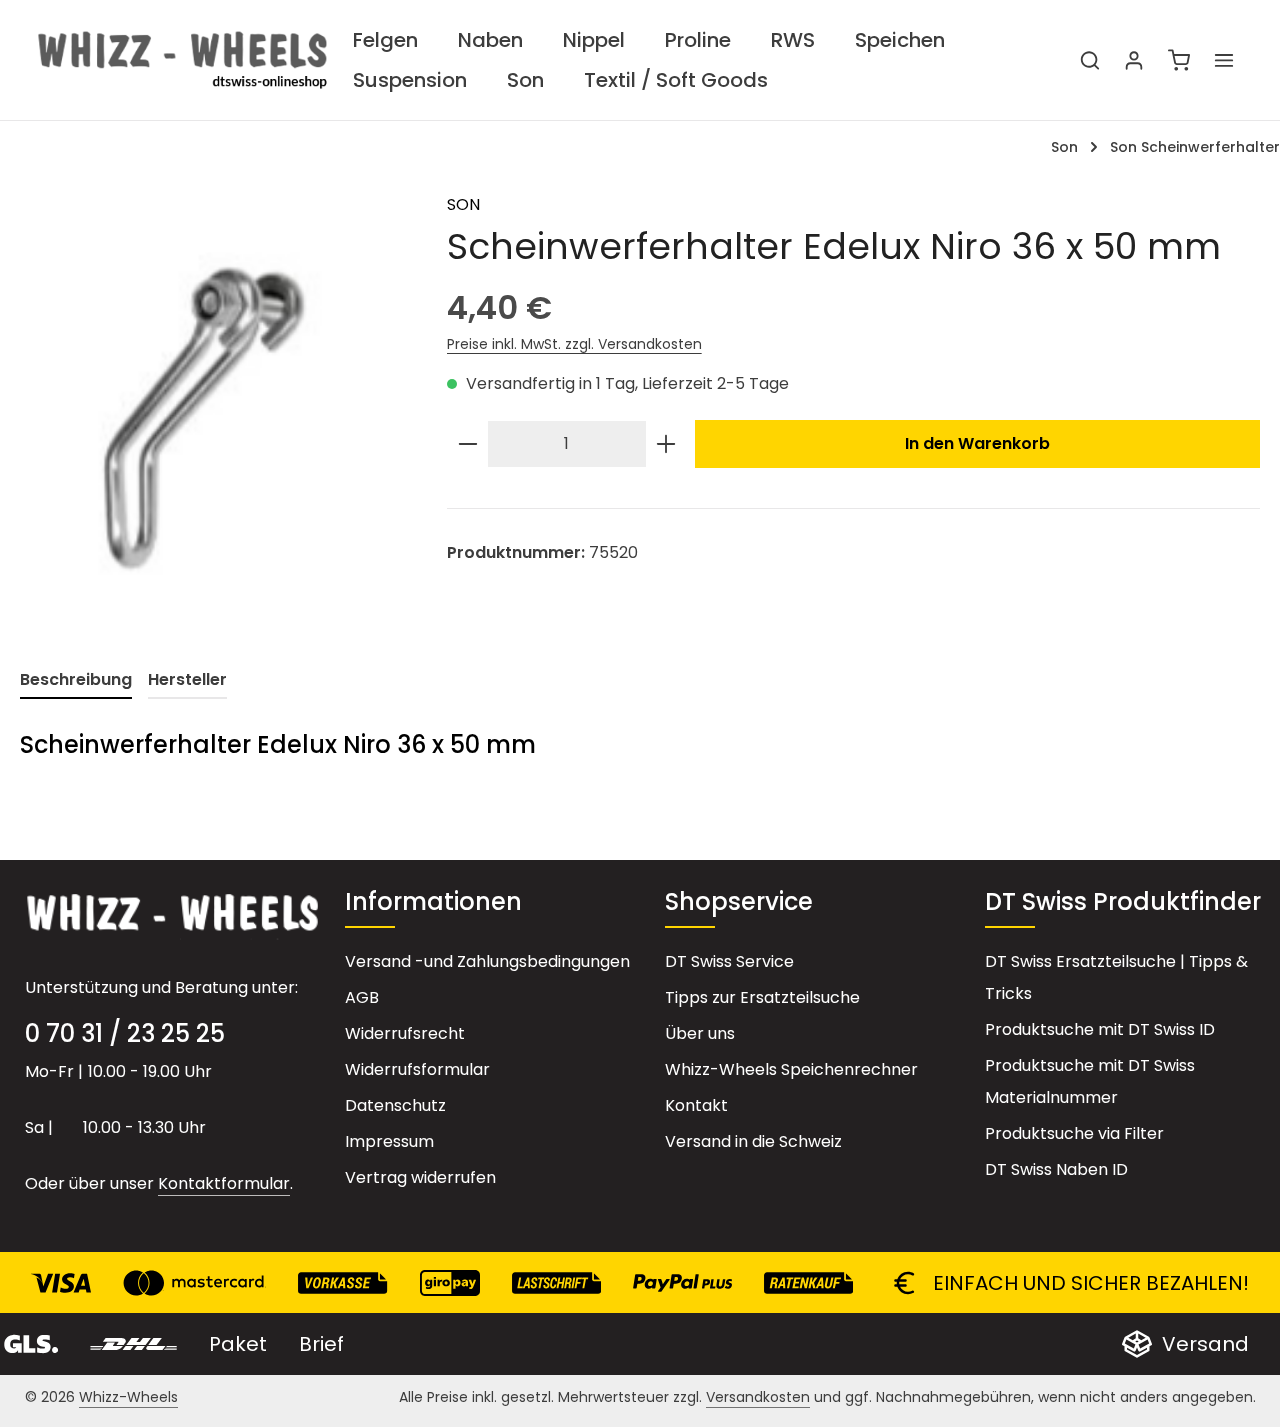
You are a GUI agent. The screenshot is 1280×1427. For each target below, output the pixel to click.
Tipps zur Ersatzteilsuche (762, 997)
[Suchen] (1090, 60)
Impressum (389, 1141)
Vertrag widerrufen (420, 1177)
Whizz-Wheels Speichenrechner (791, 1069)
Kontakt (696, 1105)
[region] (213, 408)
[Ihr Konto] (1134, 60)
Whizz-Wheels (128, 1397)
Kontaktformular (224, 1183)
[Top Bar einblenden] (1224, 60)
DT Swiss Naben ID (1056, 1169)
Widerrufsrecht (405, 1033)
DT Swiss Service (729, 961)
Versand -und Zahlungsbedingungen (487, 961)
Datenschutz (395, 1105)
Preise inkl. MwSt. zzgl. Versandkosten (574, 344)
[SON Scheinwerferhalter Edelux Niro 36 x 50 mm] (213, 408)
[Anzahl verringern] (468, 444)
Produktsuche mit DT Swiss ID (1100, 1029)
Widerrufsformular (417, 1069)
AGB (362, 997)
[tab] (76, 681)
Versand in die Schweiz (753, 1141)
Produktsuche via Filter (1074, 1133)
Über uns (700, 1033)
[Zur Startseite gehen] (182, 60)
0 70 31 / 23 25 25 (125, 1033)
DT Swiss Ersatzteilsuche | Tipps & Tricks (1116, 977)
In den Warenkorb (977, 443)
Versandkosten (758, 1397)
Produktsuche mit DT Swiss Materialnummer (1090, 1081)
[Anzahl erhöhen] (666, 444)
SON (463, 204)
